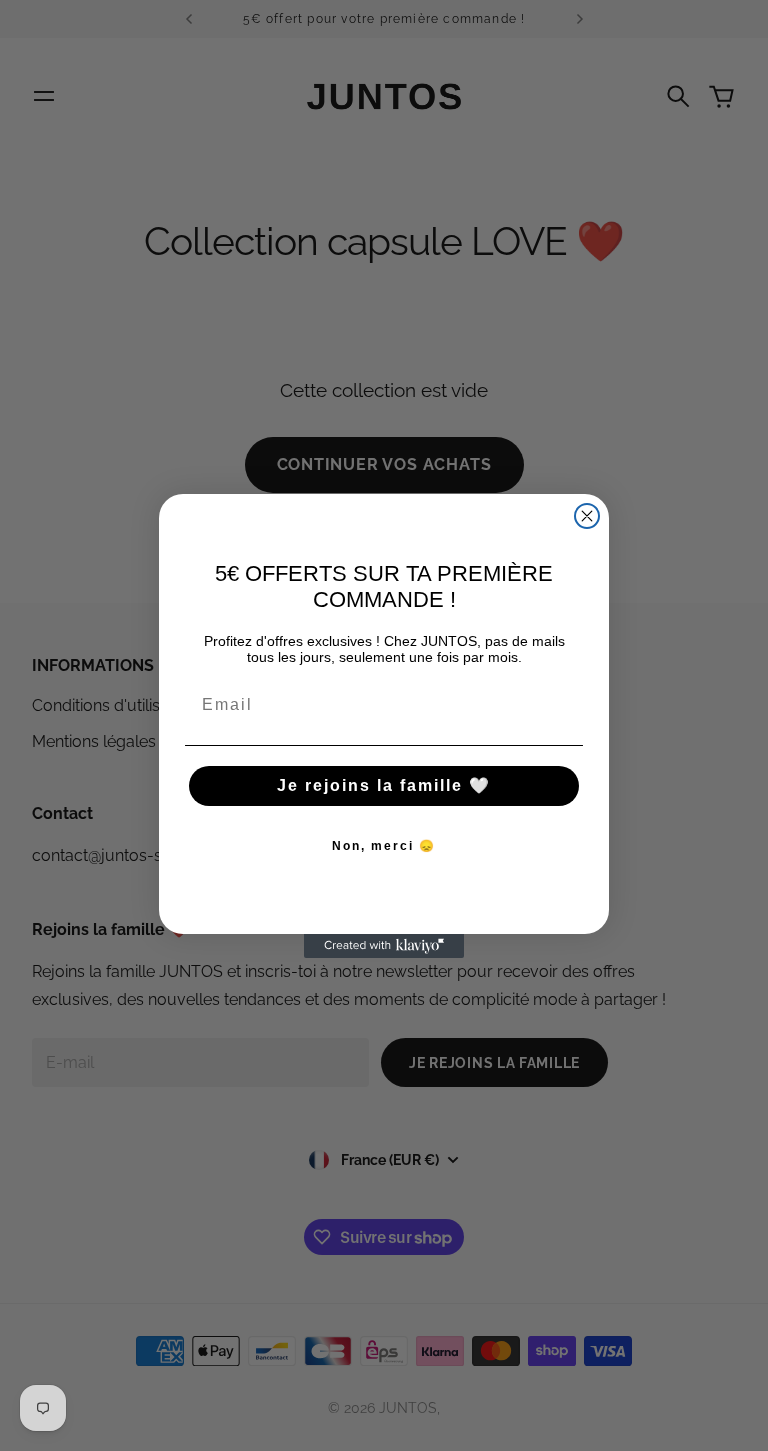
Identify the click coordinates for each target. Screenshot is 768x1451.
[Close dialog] (587, 516)
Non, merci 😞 (384, 846)
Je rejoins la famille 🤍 (384, 785)
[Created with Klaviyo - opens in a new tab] (384, 946)
